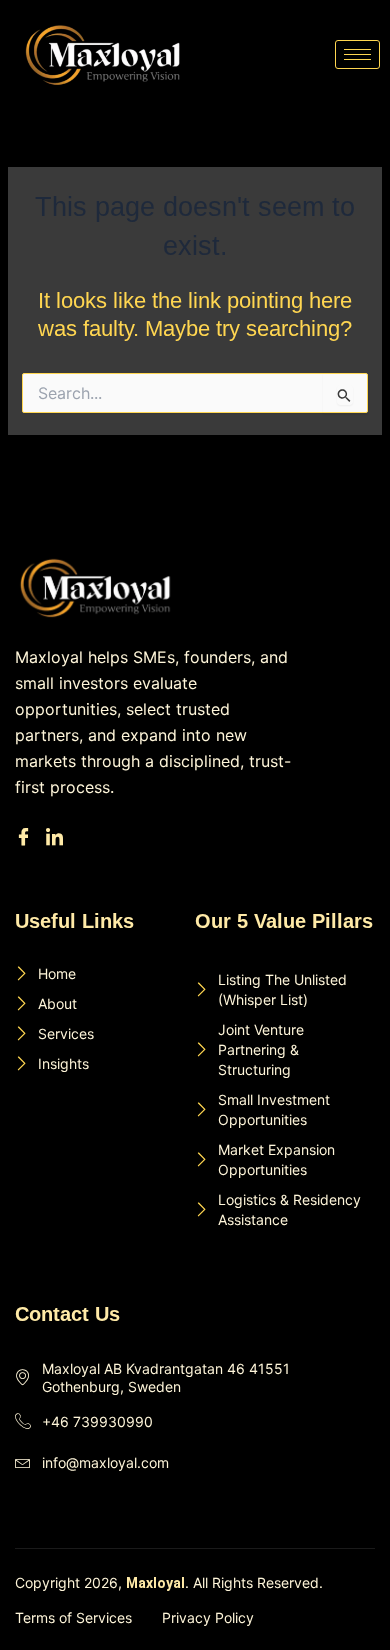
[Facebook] (26, 838)
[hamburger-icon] (357, 54)
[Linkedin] (57, 838)
